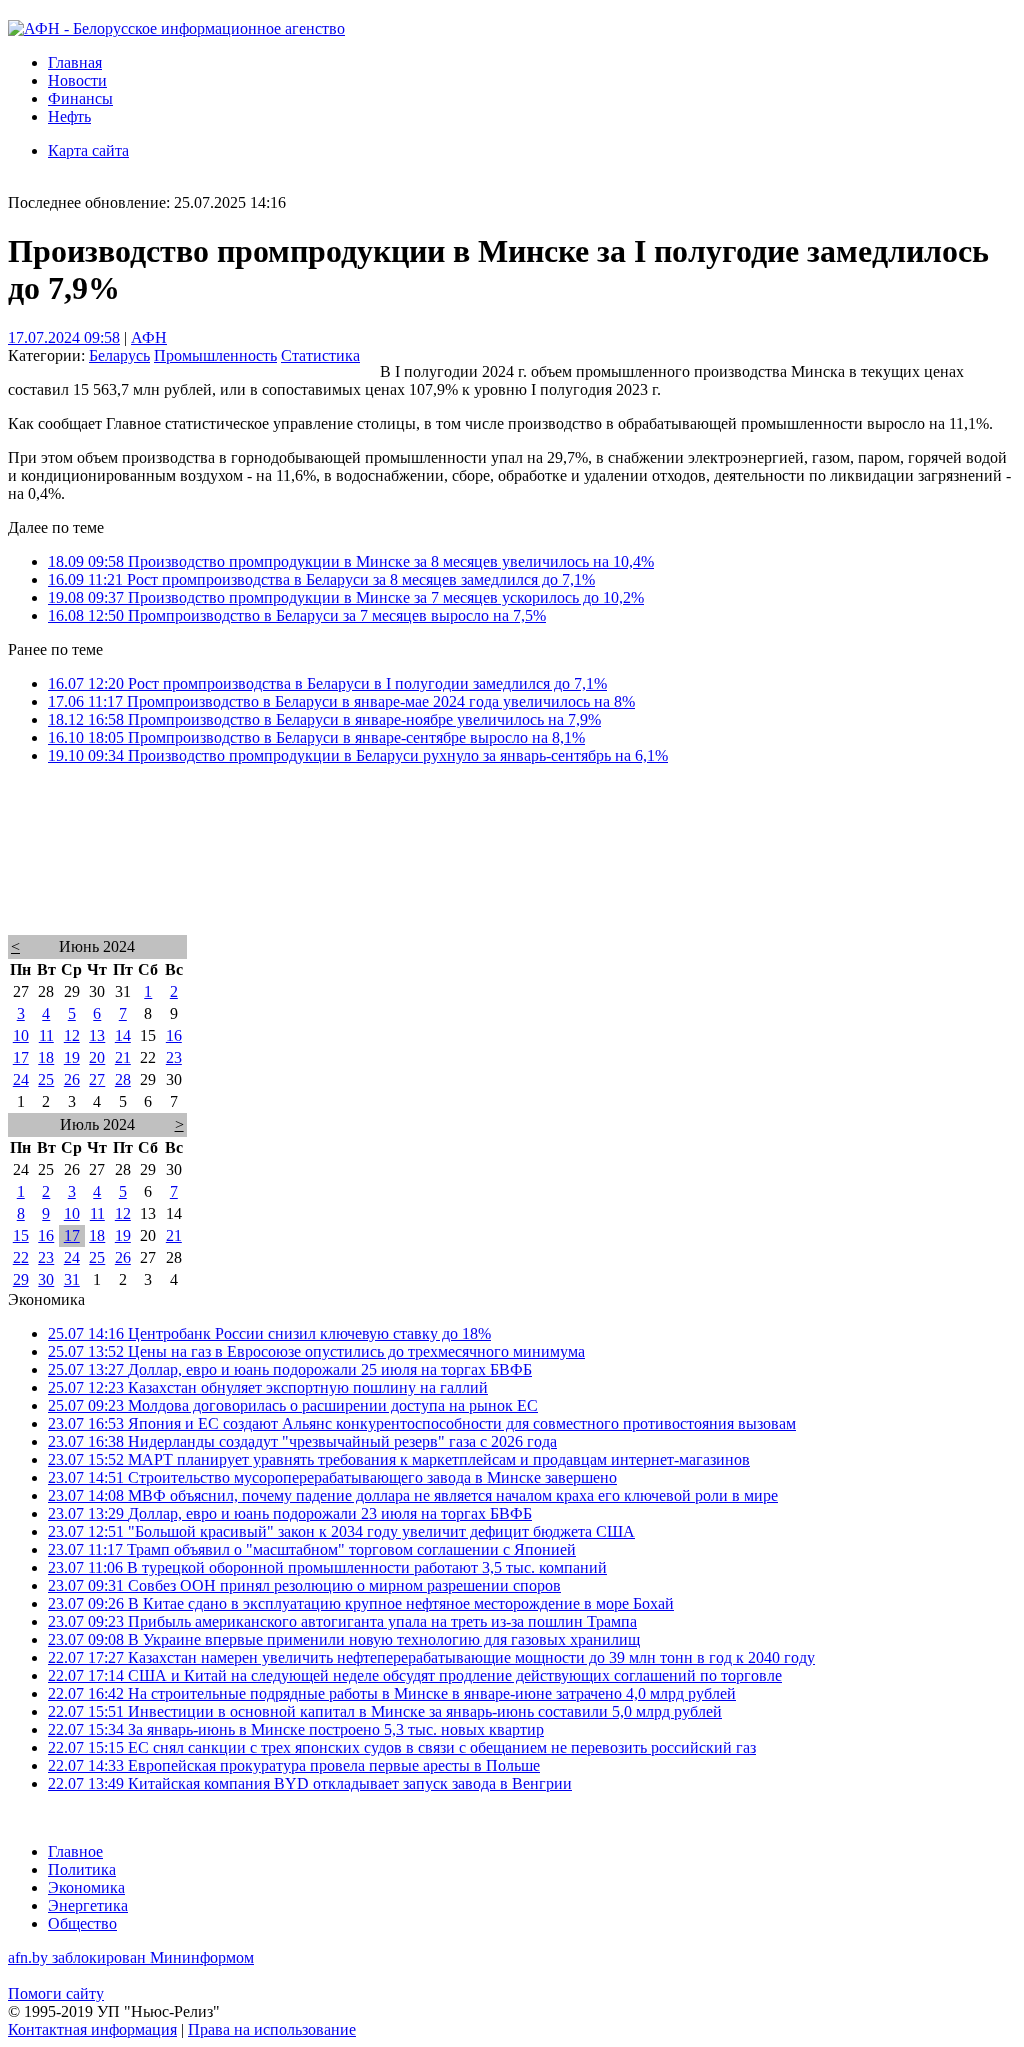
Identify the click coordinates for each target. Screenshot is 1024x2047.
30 (46, 1279)
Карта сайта (88, 150)
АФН (149, 337)
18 (46, 1057)
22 (21, 1257)
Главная (75, 62)
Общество (82, 1923)
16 (174, 1035)
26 (72, 1079)
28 (123, 1079)
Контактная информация (92, 2029)
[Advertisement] (512, 876)
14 (123, 1035)
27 (97, 1079)
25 (46, 1079)
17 (21, 1057)
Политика (82, 1869)
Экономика (86, 1887)
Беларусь (119, 355)
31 (72, 1279)
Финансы (80, 98)
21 (123, 1057)
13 (97, 1035)
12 (72, 1035)
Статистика (320, 355)
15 (21, 1235)
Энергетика (88, 1905)
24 (21, 1079)
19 (72, 1057)
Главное (75, 1851)
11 (46, 1035)
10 (21, 1035)
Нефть (69, 116)
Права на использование (272, 2029)
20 (97, 1057)
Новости (77, 80)
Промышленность (215, 355)
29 (21, 1279)
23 (174, 1057)
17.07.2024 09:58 (64, 337)
